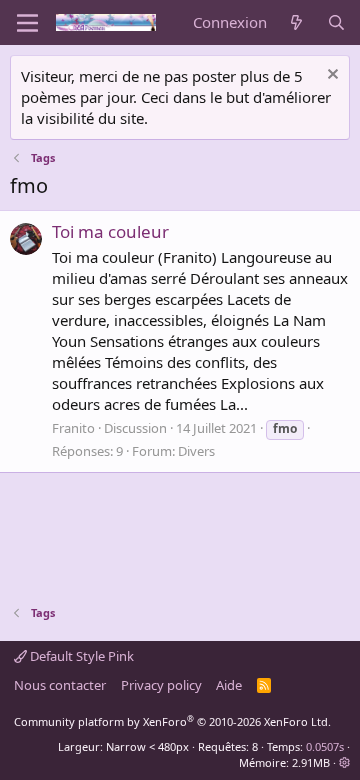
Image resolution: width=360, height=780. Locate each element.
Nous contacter (60, 685)
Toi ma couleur (110, 231)
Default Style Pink (80, 656)
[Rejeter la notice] (330, 76)
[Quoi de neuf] (296, 22)
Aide (229, 685)
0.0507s (325, 746)
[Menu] (27, 23)
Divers (196, 451)
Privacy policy (161, 685)
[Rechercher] (336, 22)
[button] (344, 762)
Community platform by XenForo (172, 721)
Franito (73, 428)
